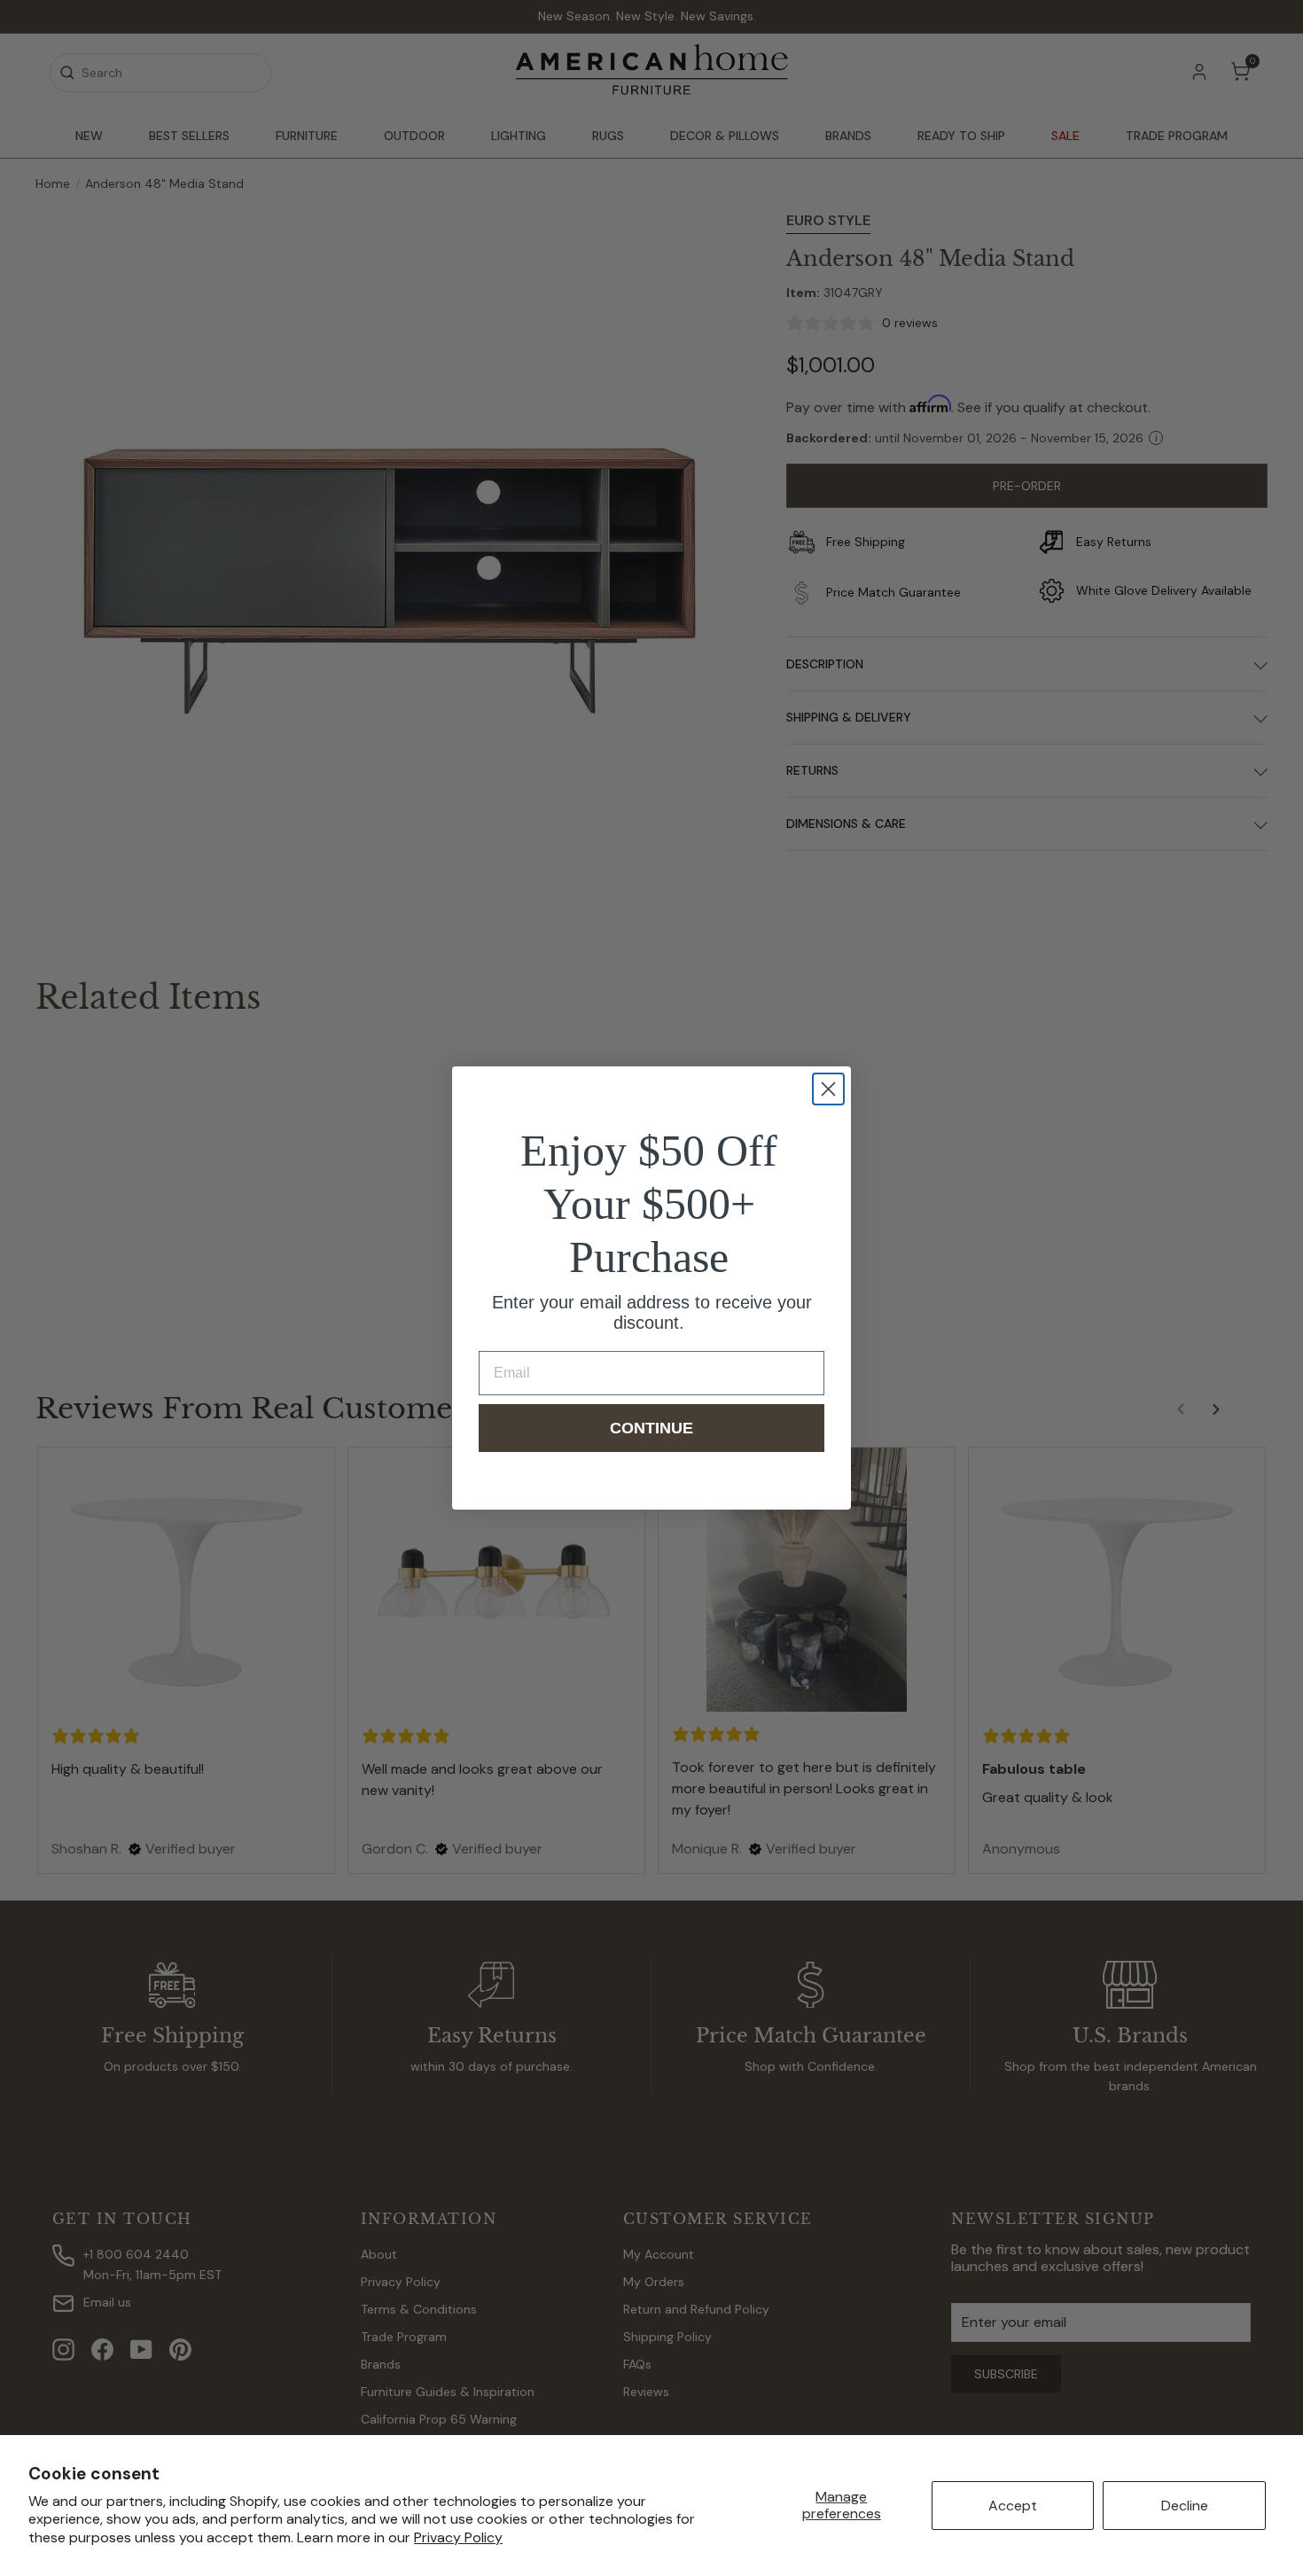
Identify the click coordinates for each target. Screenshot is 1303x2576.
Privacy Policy (458, 2537)
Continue (651, 1428)
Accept (1013, 2506)
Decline (1185, 2506)
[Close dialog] (828, 1089)
